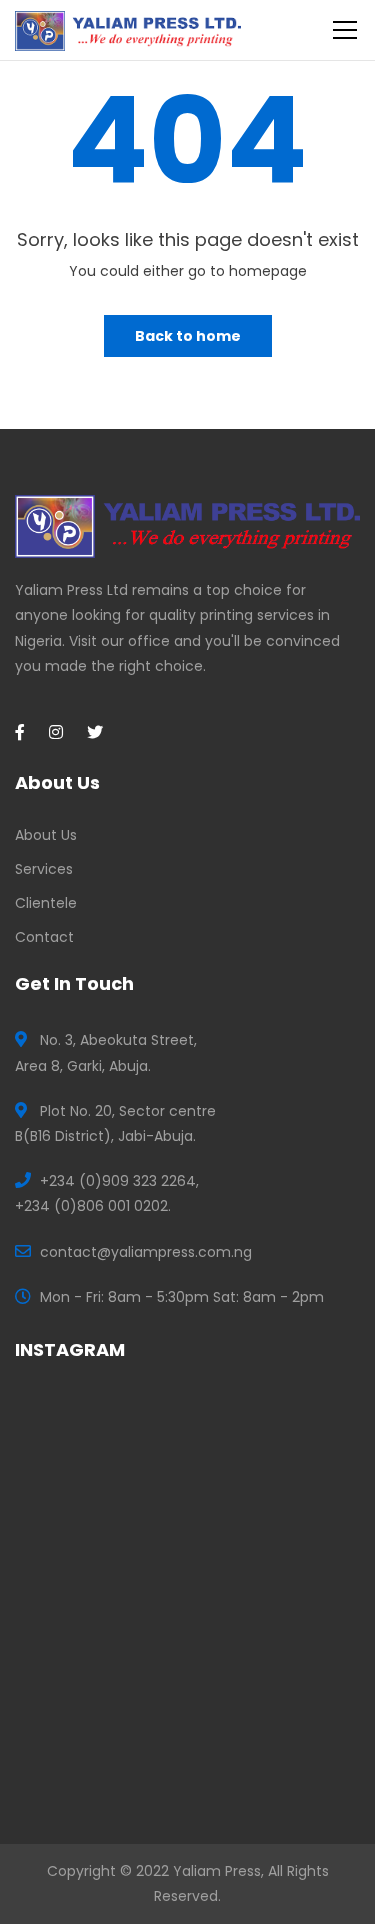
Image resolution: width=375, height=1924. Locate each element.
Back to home (188, 336)
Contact (44, 937)
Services (44, 869)
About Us (46, 835)
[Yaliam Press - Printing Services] (128, 30)
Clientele (46, 903)
